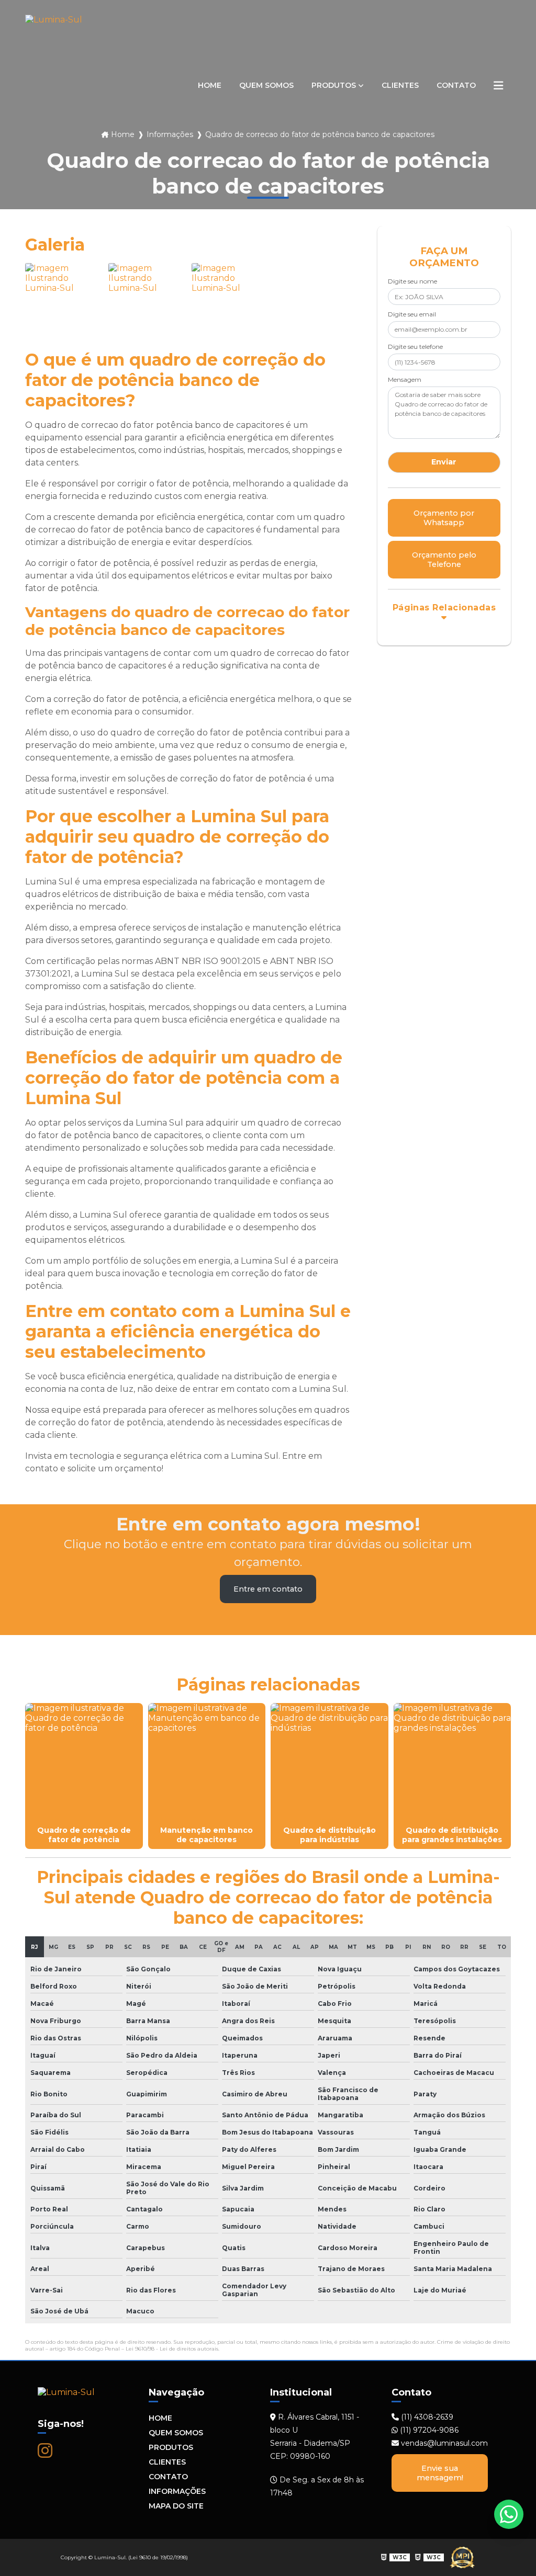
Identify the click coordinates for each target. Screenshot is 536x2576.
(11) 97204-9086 (428, 2430)
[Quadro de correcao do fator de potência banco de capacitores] (64, 302)
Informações (177, 2491)
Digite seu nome (412, 281)
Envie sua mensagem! (440, 2473)
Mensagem (405, 379)
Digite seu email (412, 314)
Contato (456, 85)
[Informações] (498, 85)
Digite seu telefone (415, 347)
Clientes (400, 85)
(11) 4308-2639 (426, 2417)
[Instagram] (45, 2450)
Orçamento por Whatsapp (444, 518)
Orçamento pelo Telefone (444, 560)
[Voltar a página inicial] (54, 86)
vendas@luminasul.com (443, 2443)
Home (210, 85)
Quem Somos (266, 85)
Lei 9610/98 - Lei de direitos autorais (172, 2349)
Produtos (334, 85)
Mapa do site (176, 2506)
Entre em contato (268, 1589)
